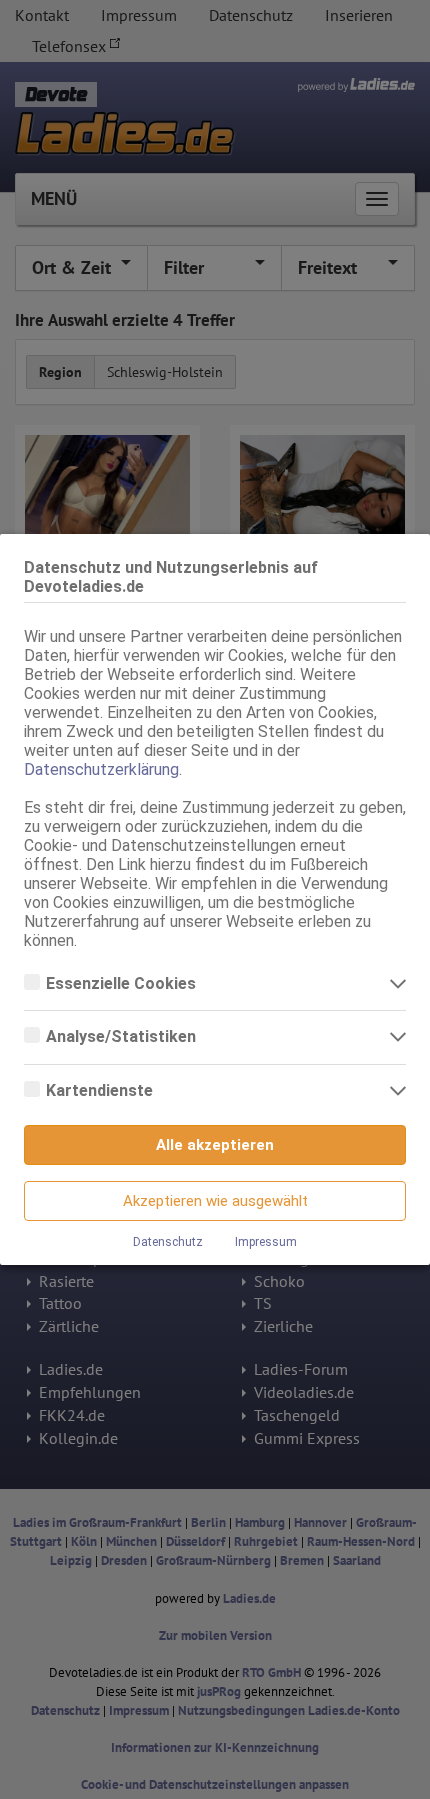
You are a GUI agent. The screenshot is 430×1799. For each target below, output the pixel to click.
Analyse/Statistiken (123, 1036)
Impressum (266, 1242)
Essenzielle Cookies (123, 983)
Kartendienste (101, 1090)
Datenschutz (168, 1242)
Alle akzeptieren (215, 1145)
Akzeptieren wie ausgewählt (215, 1201)
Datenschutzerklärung (101, 769)
